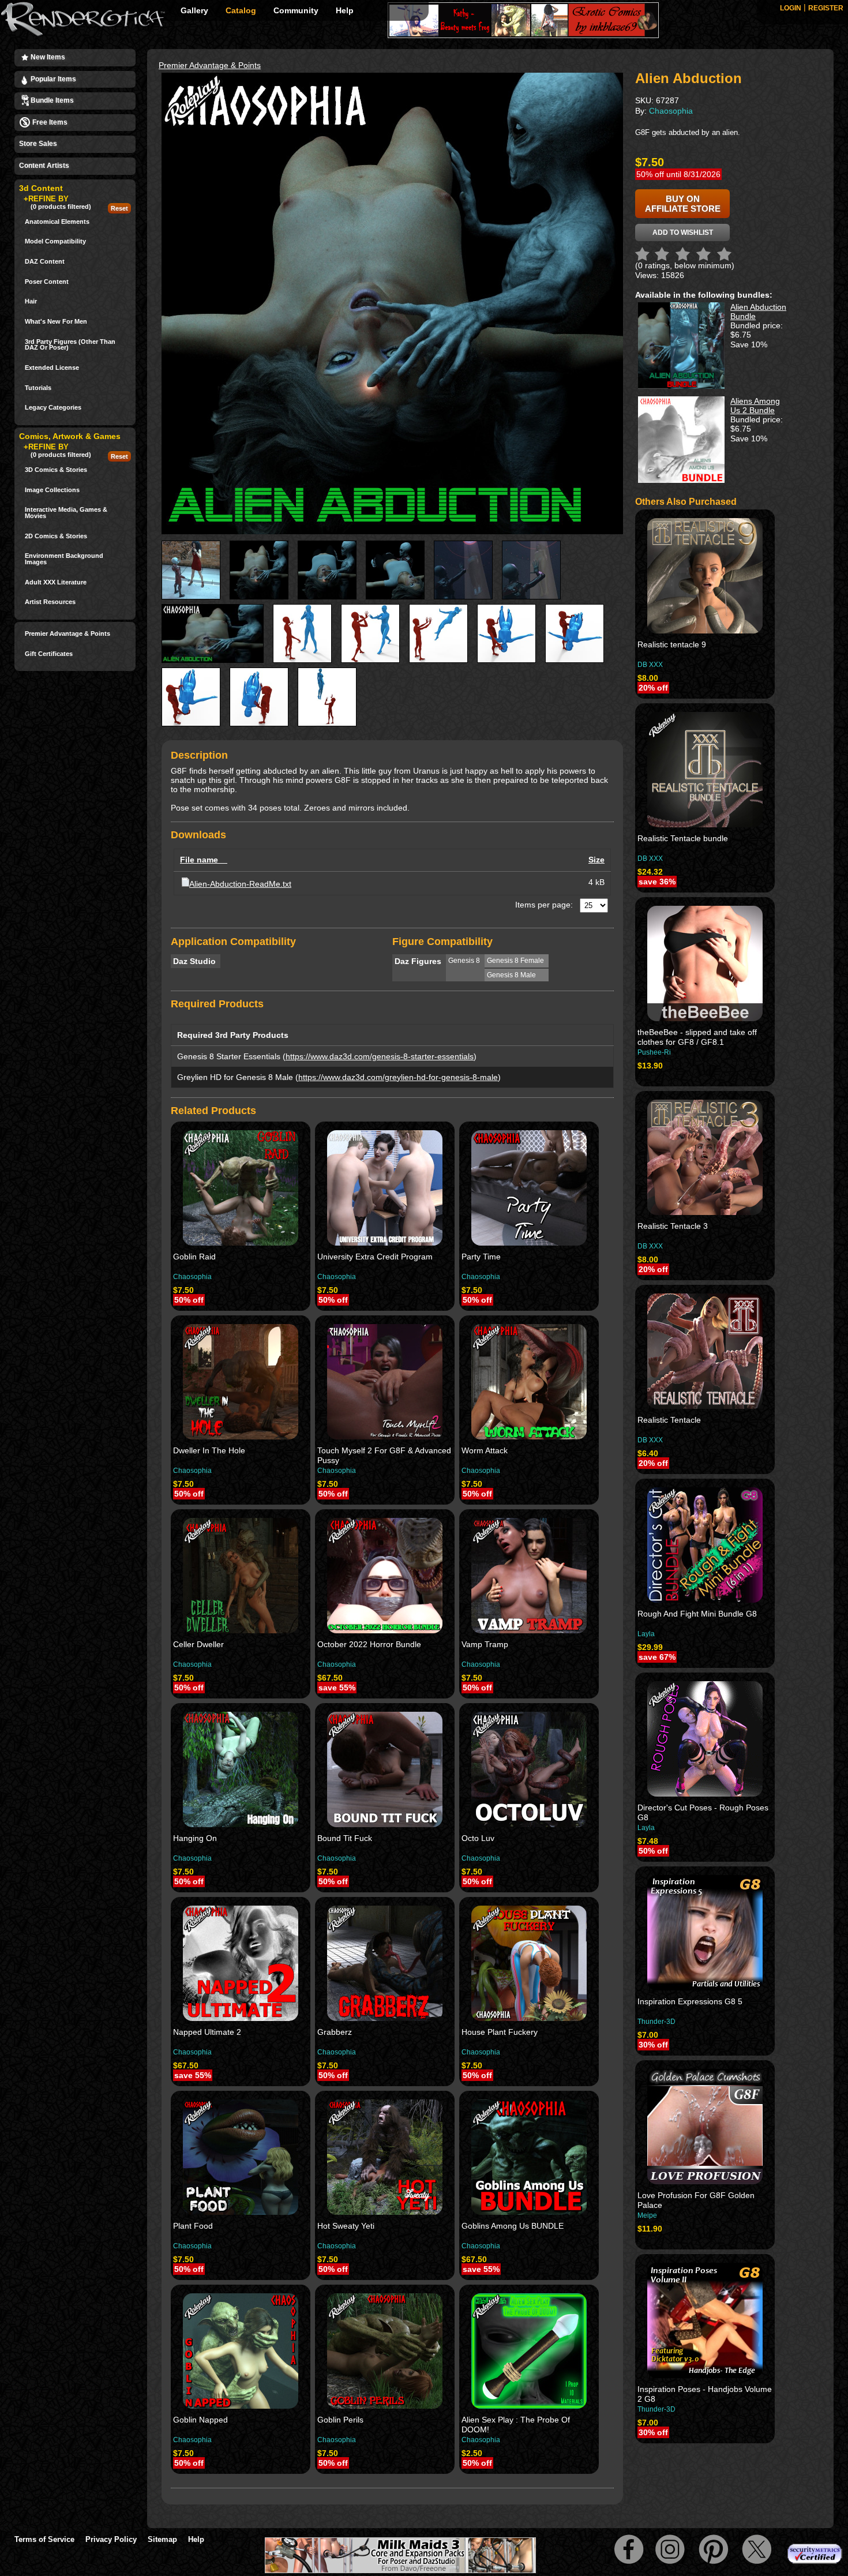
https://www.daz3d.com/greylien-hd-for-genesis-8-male (398, 1077)
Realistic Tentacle (669, 1420)
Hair (31, 301)
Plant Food (193, 2226)
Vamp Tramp (485, 1644)
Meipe (647, 2215)
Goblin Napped (200, 2420)
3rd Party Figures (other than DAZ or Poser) (70, 345)
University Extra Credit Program (375, 1257)
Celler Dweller (198, 1644)
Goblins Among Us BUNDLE (513, 2226)
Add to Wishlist (683, 233)
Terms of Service (44, 2539)
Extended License (52, 368)
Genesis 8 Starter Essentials (229, 1056)
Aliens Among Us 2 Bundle (755, 406)
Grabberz (335, 2032)
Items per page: (544, 905)
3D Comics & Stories (56, 470)
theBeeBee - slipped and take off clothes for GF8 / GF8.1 (697, 1037)
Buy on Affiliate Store (683, 204)
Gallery (194, 10)
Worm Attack (485, 1450)
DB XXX (650, 665)
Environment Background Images (64, 559)
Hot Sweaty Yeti (346, 2226)
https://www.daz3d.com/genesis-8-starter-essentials (380, 1056)
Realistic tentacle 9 (672, 644)
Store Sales (38, 144)
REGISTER (826, 8)
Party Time (481, 1257)
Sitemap (162, 2539)
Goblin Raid (194, 1257)
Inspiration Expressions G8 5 (690, 2001)
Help (345, 10)
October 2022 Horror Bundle (369, 1644)
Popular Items (52, 79)
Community (296, 10)
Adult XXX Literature (56, 582)
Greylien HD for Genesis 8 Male (235, 1077)
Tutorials (38, 388)
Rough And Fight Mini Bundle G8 (697, 1614)
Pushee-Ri (654, 1052)
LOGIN (791, 8)
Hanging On (195, 1838)
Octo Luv (478, 1838)
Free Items (49, 122)
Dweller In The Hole (209, 1450)
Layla (646, 1634)
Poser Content (47, 282)
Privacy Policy (111, 2539)
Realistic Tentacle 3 (673, 1226)
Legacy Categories (53, 408)
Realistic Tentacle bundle (683, 838)
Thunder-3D (656, 2022)
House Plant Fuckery (500, 2032)
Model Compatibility (55, 241)
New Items (47, 57)
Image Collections (52, 490)
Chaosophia (192, 1277)
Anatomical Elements (57, 222)
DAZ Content (45, 262)
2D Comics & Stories (56, 536)
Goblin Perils (340, 2420)
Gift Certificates (49, 654)
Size (596, 860)
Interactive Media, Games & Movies (66, 513)
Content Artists (44, 166)
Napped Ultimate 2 (207, 2032)
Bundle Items (51, 100)
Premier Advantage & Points (67, 634)
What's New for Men (56, 322)
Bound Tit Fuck (345, 1838)
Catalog (241, 10)
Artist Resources (50, 602)
